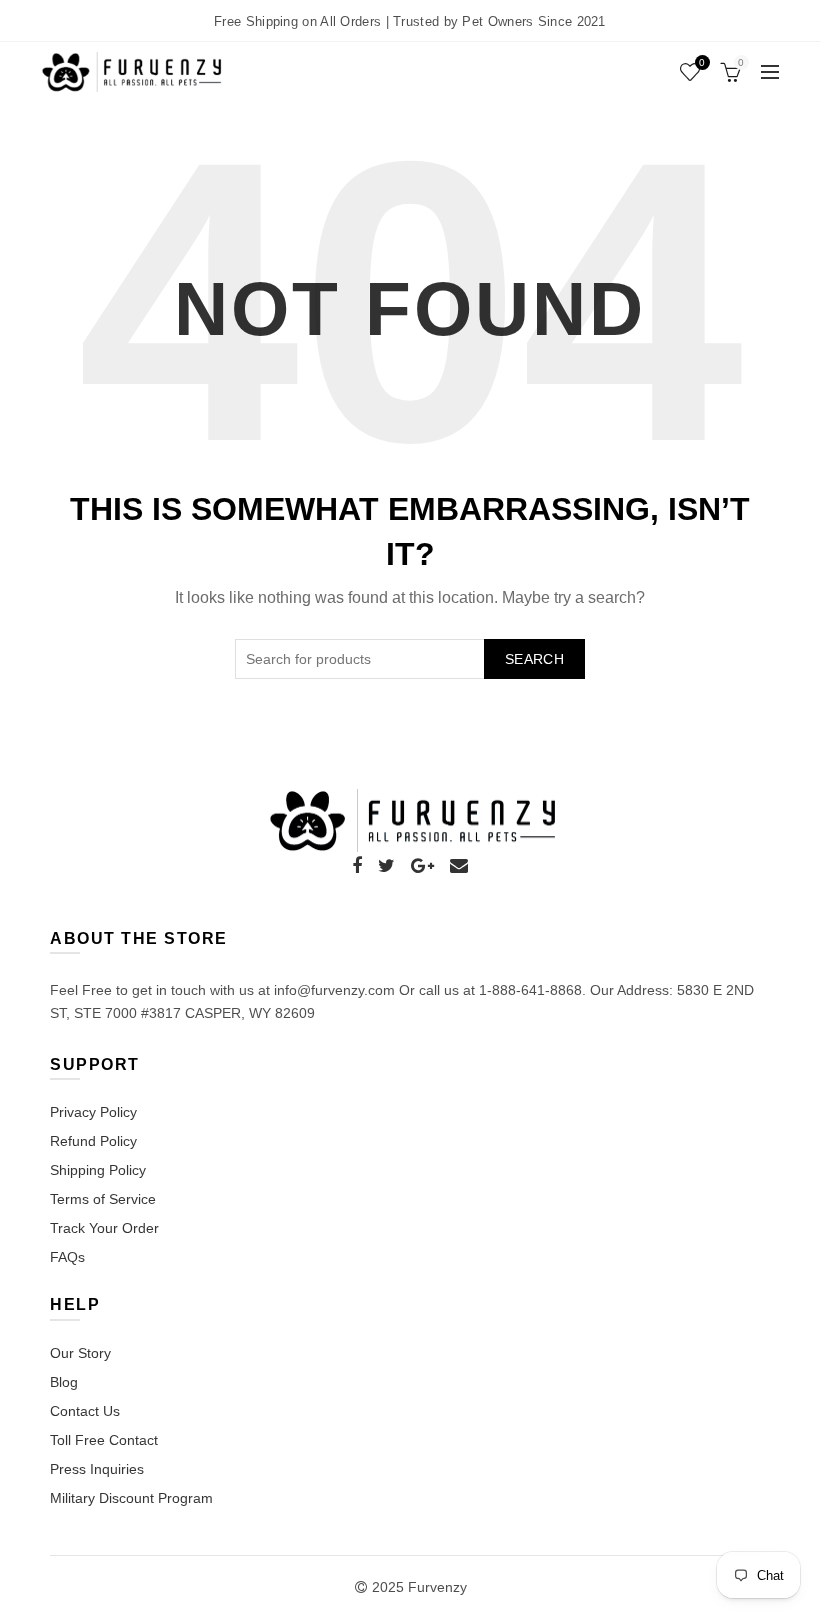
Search (534, 659)
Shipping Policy (98, 1170)
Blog (64, 1382)
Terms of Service (103, 1199)
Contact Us (85, 1411)
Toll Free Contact (104, 1440)
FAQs (67, 1257)
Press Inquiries (97, 1469)
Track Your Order (104, 1228)
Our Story (80, 1353)
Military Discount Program (131, 1498)
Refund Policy (93, 1141)
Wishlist (702, 62)
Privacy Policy (93, 1112)
